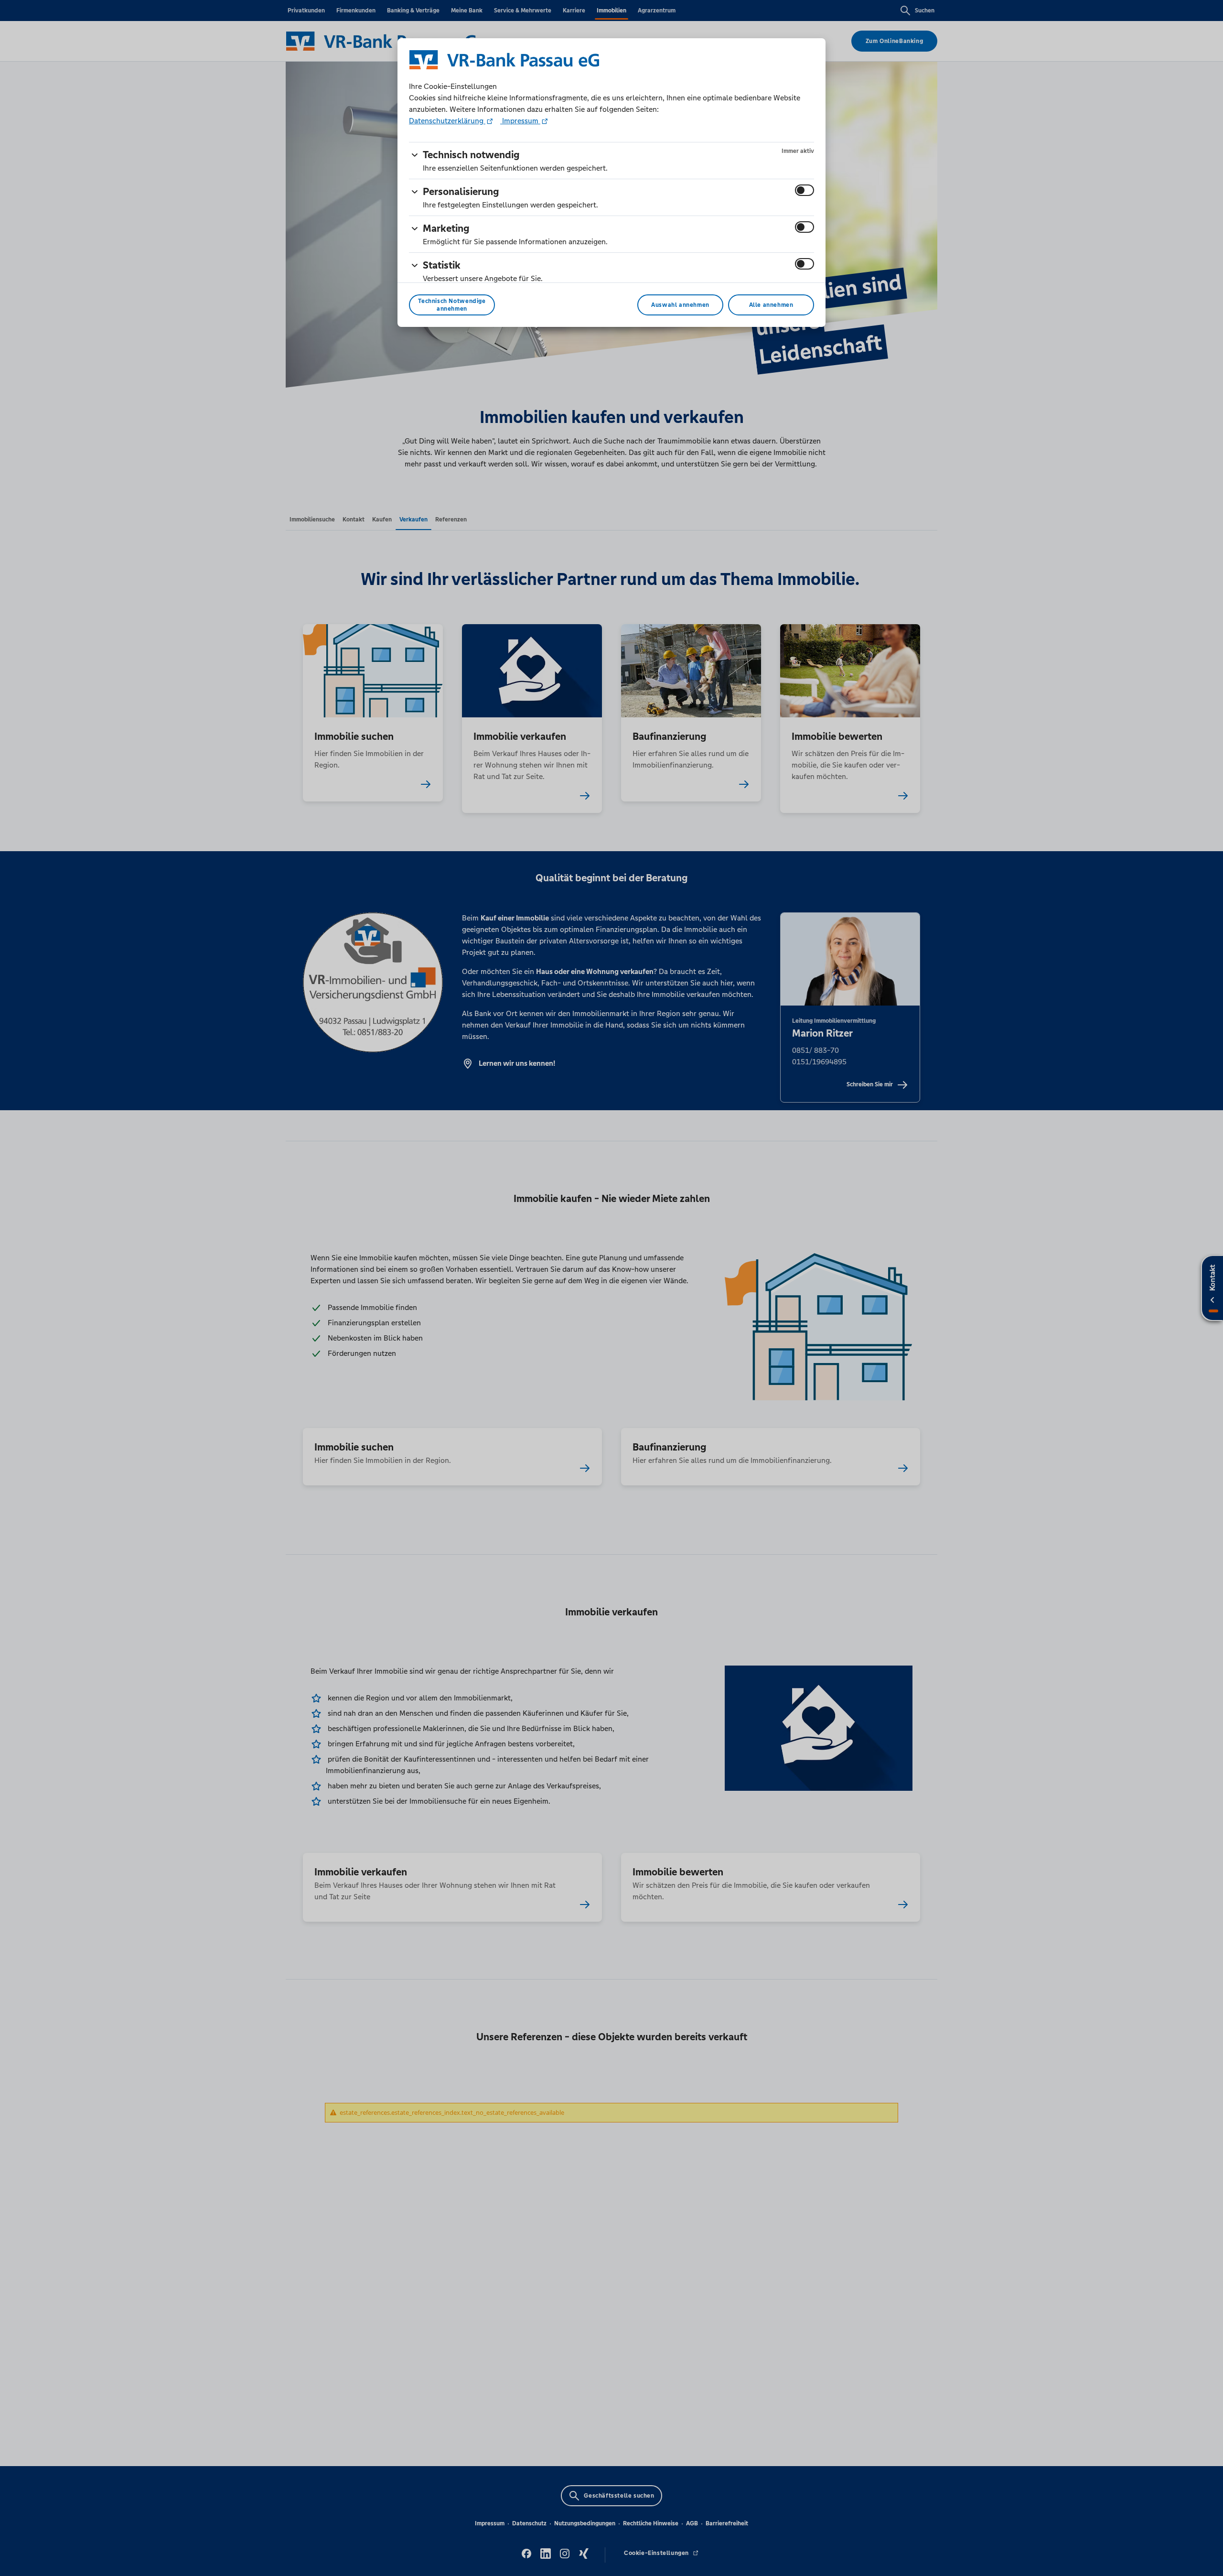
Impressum (520, 121)
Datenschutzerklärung (447, 121)
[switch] (805, 190)
